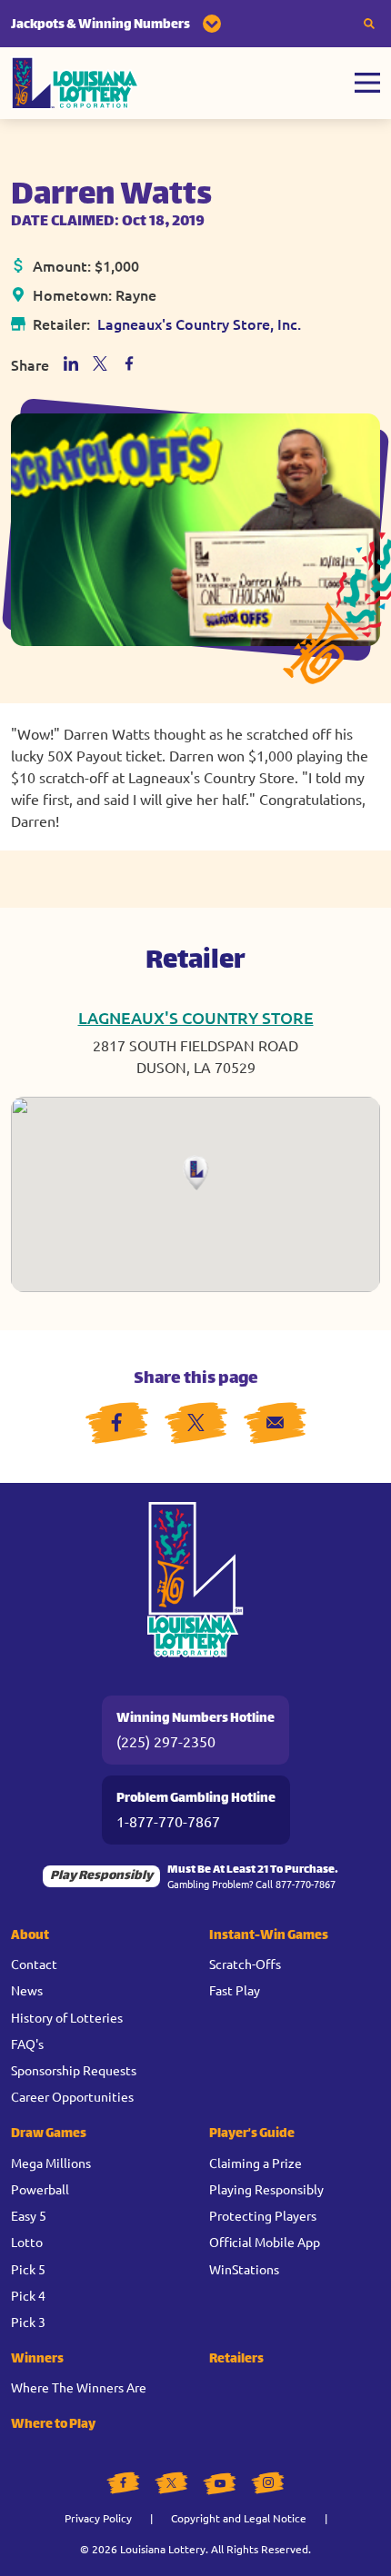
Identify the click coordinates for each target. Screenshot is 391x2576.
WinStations (244, 2269)
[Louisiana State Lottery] (75, 83)
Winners (37, 2359)
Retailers (236, 2359)
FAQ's (27, 2044)
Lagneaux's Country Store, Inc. (199, 323)
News (27, 1990)
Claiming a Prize (256, 2163)
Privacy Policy (98, 2518)
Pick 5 (28, 2269)
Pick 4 (28, 2295)
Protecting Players (263, 2215)
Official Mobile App (265, 2242)
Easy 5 (29, 2215)
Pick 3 (28, 2322)
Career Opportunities (72, 2096)
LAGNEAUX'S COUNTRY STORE (196, 1017)
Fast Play (235, 1990)
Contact (34, 1964)
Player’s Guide (252, 2134)
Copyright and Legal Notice (239, 2518)
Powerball (40, 2189)
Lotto (27, 2242)
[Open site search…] (369, 24)
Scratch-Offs (245, 1964)
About (30, 1936)
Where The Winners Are (79, 2387)
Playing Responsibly (266, 2189)
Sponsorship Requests (74, 2070)
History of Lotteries (67, 2017)
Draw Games (49, 2134)
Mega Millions (51, 2163)
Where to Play (53, 2425)
